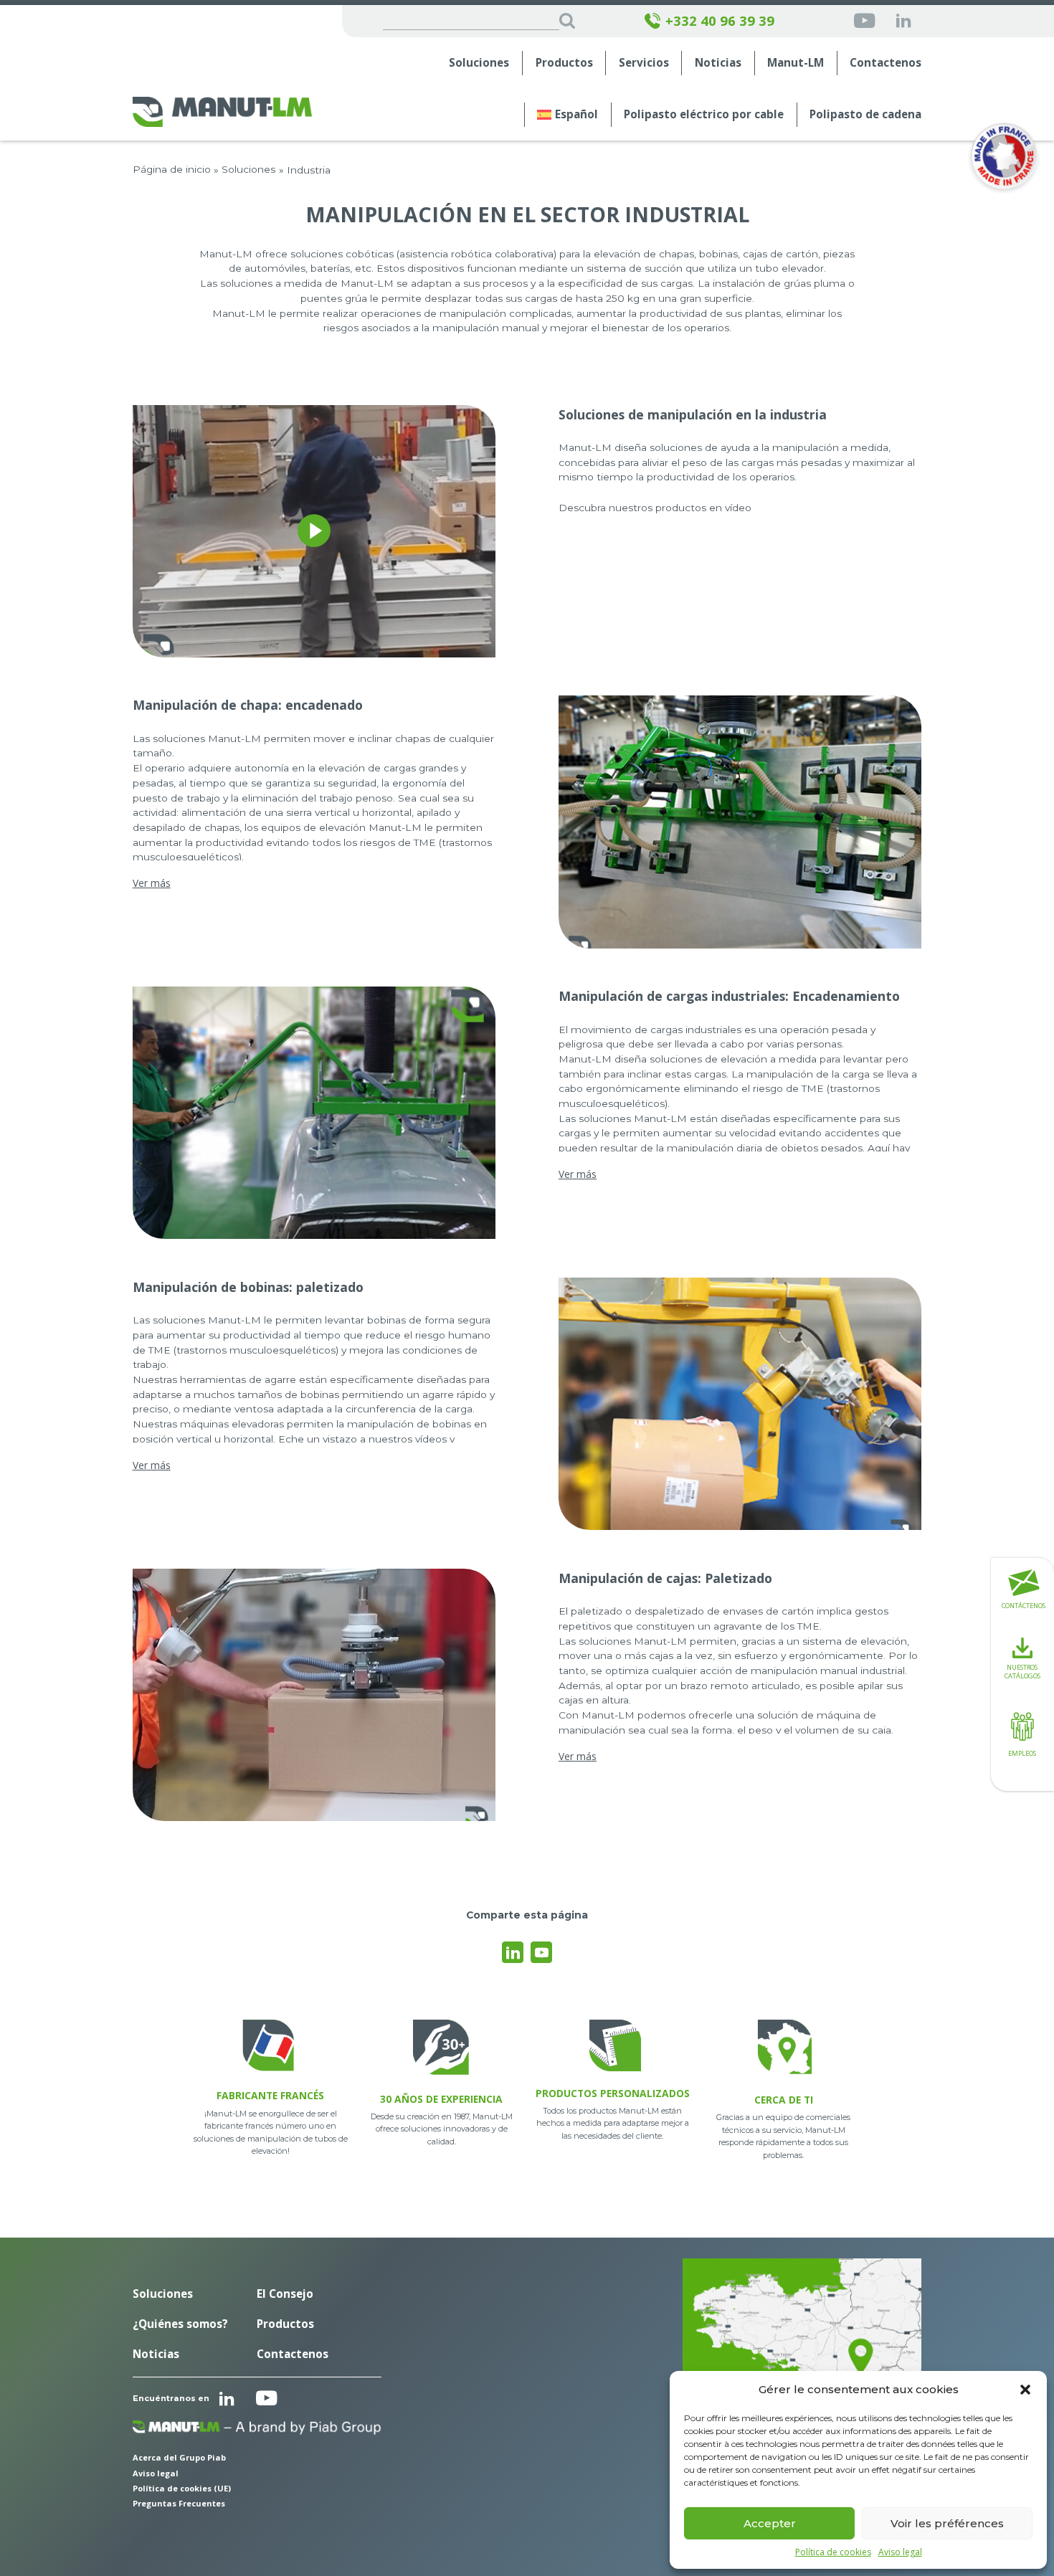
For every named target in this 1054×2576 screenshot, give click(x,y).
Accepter (770, 2523)
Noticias (718, 63)
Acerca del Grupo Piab (179, 2457)
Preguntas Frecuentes (179, 2503)
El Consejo (285, 2294)
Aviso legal (900, 2552)
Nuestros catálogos (1022, 1672)
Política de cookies (833, 2552)
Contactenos (886, 63)
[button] (1025, 2390)
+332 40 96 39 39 (720, 21)
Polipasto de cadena (865, 114)
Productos (564, 63)
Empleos (1022, 1753)
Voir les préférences (947, 2523)
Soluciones (479, 63)
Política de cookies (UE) (182, 2488)
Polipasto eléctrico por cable (704, 114)
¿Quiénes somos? (180, 2324)
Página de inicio (172, 169)
